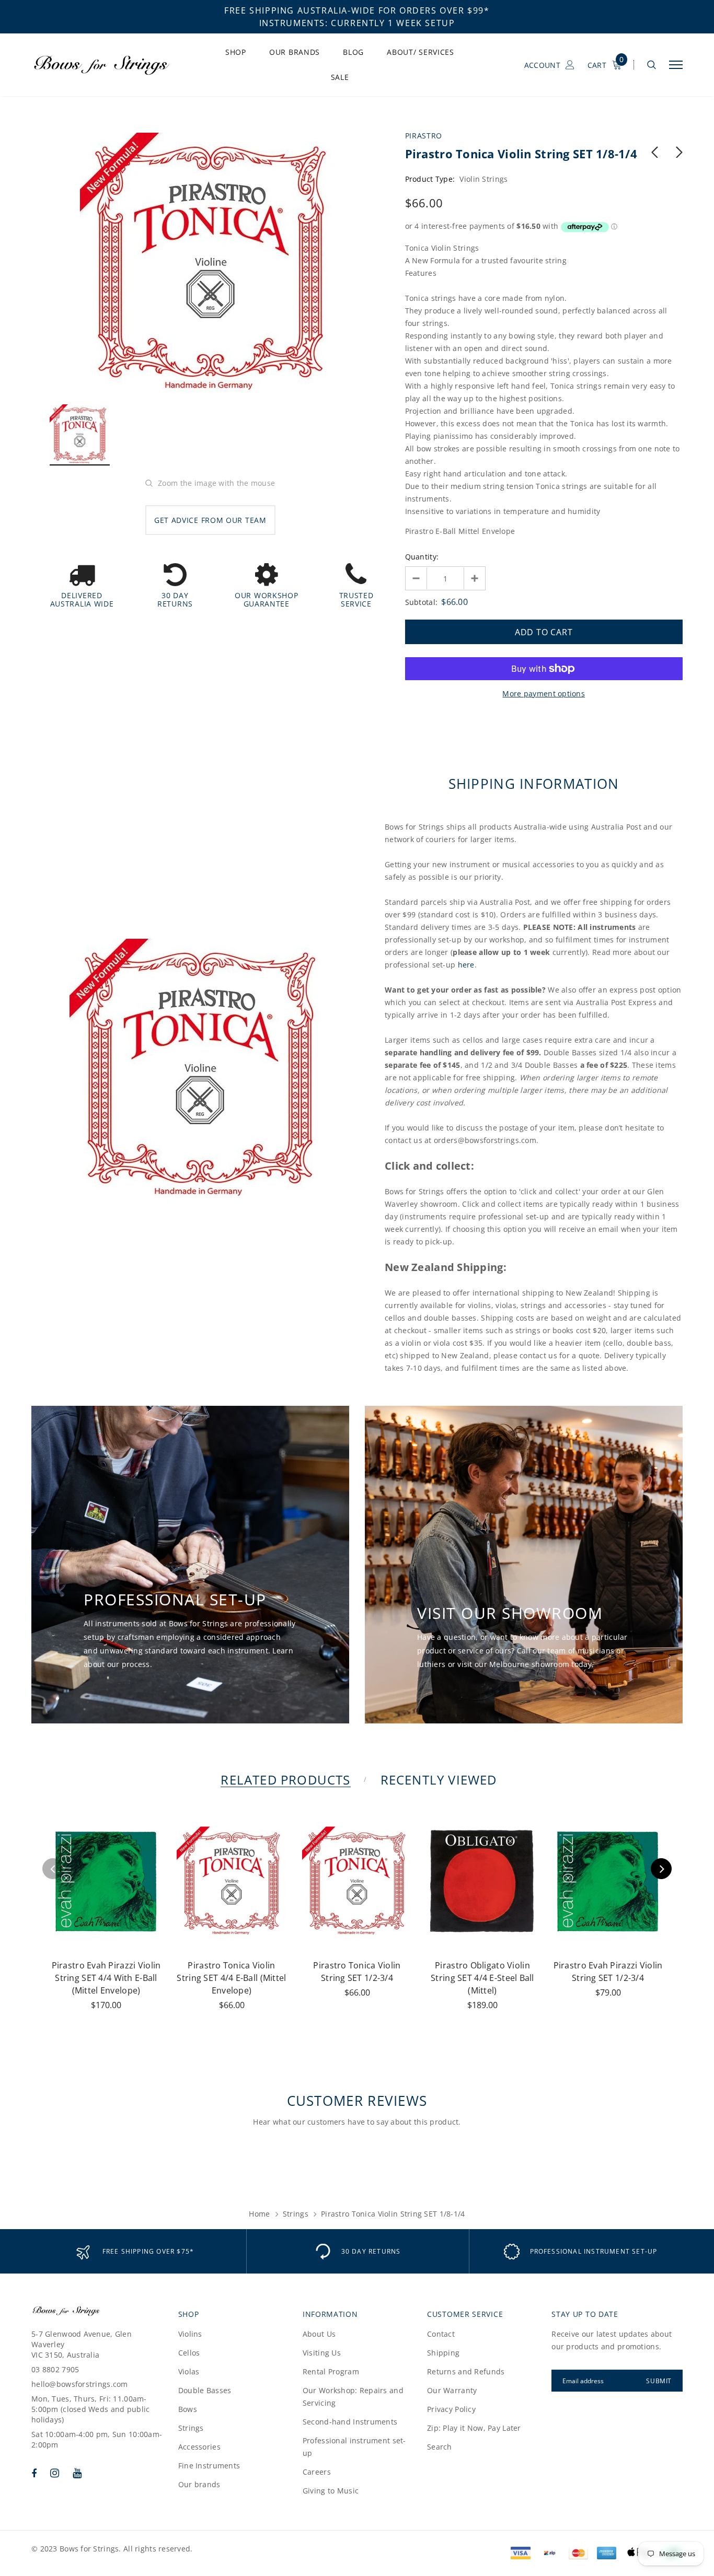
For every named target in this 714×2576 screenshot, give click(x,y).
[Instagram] (55, 2473)
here (466, 965)
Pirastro (424, 136)
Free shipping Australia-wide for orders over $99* (357, 10)
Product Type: (430, 179)
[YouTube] (77, 2473)
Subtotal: (422, 602)
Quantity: (422, 557)
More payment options (544, 693)
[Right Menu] (676, 65)
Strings (296, 2214)
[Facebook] (34, 2473)
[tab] (284, 1780)
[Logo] (110, 65)
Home (259, 2214)
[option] (210, 263)
